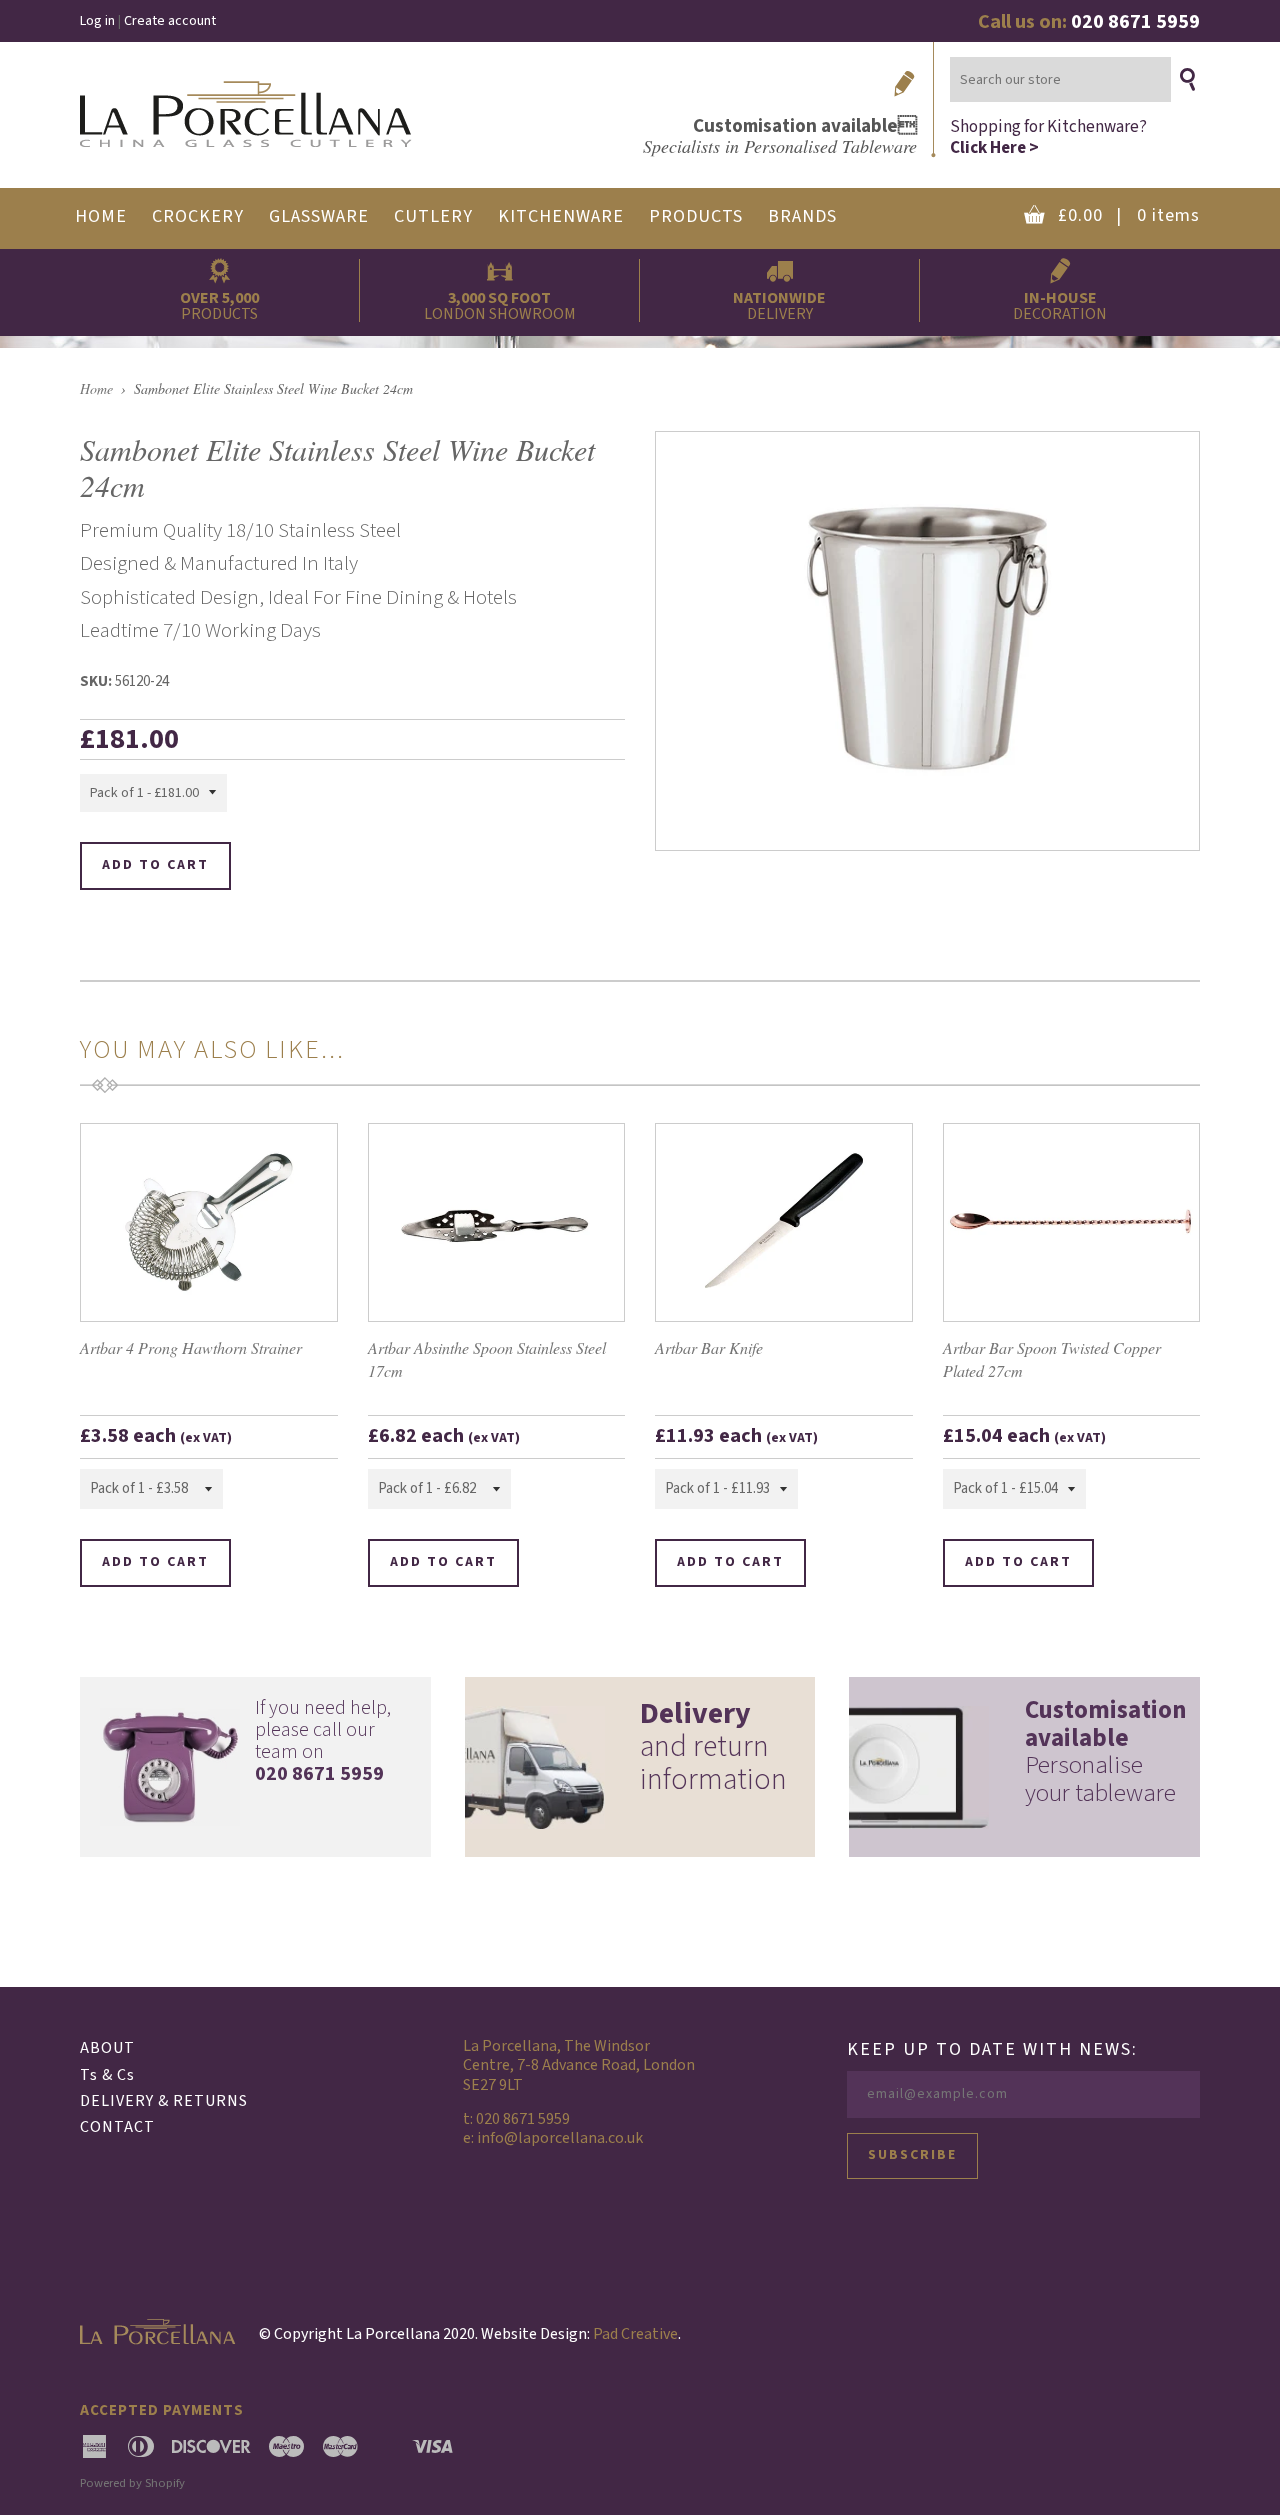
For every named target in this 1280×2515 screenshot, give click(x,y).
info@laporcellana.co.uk (560, 2138)
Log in (97, 21)
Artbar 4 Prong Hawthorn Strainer (191, 1347)
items (1129, 215)
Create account (170, 21)
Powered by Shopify (132, 2483)
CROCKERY (198, 216)
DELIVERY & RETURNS (164, 2101)
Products (696, 216)
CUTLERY (433, 216)
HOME (101, 216)
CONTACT (117, 2127)
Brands (802, 216)
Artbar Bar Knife (709, 1347)
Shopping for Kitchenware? (1048, 136)
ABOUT (107, 2048)
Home (96, 388)
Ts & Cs (107, 2075)
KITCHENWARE (561, 216)
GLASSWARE (319, 216)
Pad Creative (635, 2334)
